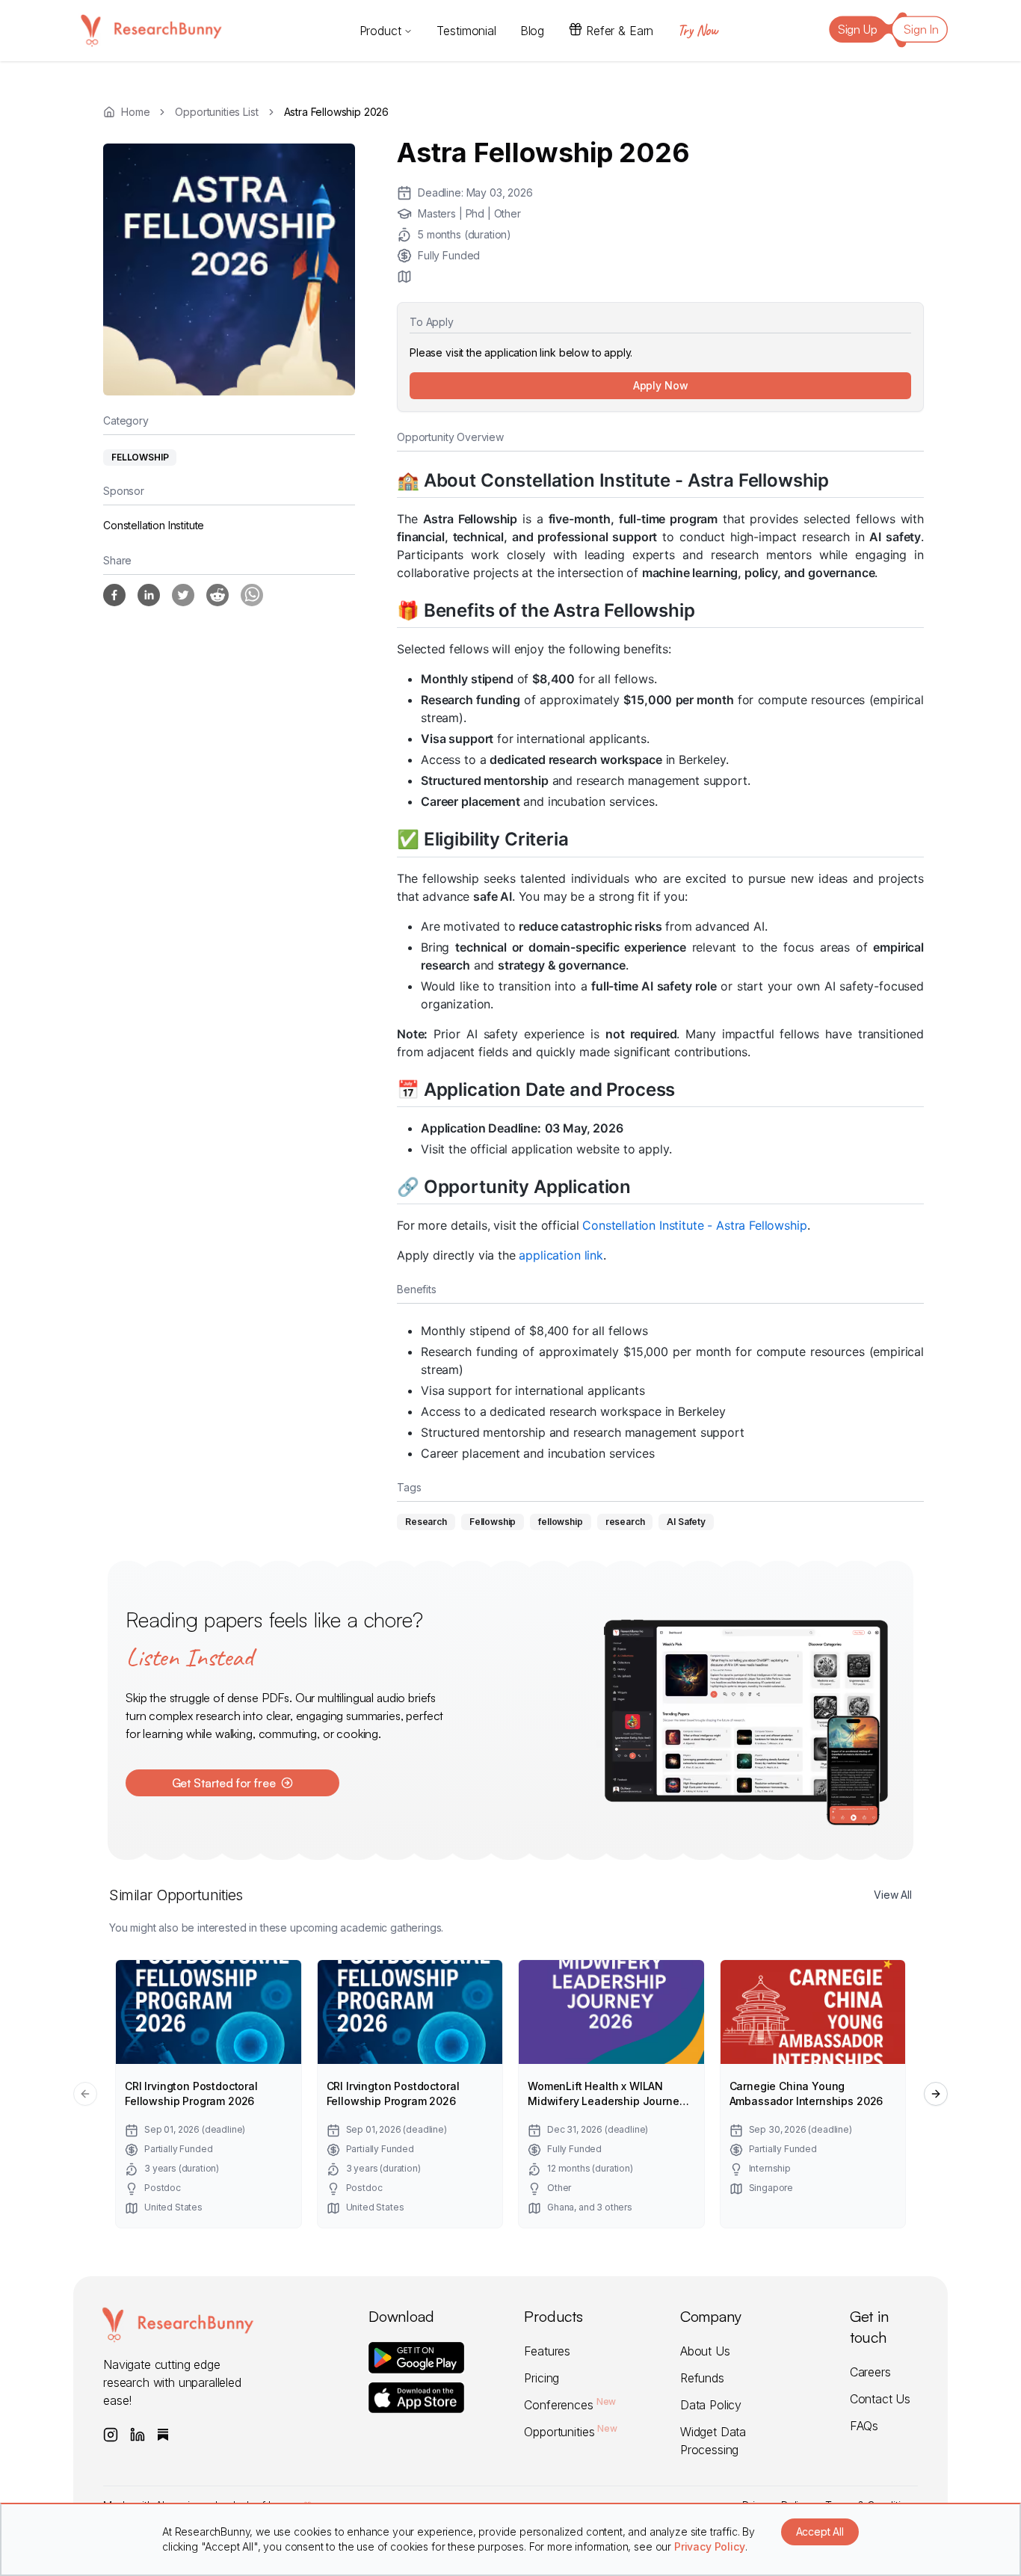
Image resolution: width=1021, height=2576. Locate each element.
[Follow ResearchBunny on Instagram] (111, 2435)
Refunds (702, 2378)
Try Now (697, 30)
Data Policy (711, 2405)
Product (380, 31)
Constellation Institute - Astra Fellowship (694, 1225)
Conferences (570, 2405)
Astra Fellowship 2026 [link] (337, 112)
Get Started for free (224, 1783)
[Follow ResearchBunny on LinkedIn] (138, 2435)
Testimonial (466, 31)
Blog (532, 31)
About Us (705, 2351)
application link (561, 1255)
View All (893, 1895)
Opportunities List (216, 112)
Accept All (820, 2532)
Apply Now (661, 385)
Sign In (921, 29)
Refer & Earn (620, 31)
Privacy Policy (710, 2546)
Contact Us (880, 2399)
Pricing (542, 2378)
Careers (870, 2372)
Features (547, 2351)
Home (135, 112)
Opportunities (570, 2432)
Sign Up (858, 29)
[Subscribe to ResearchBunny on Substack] (163, 2435)
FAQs (864, 2426)
